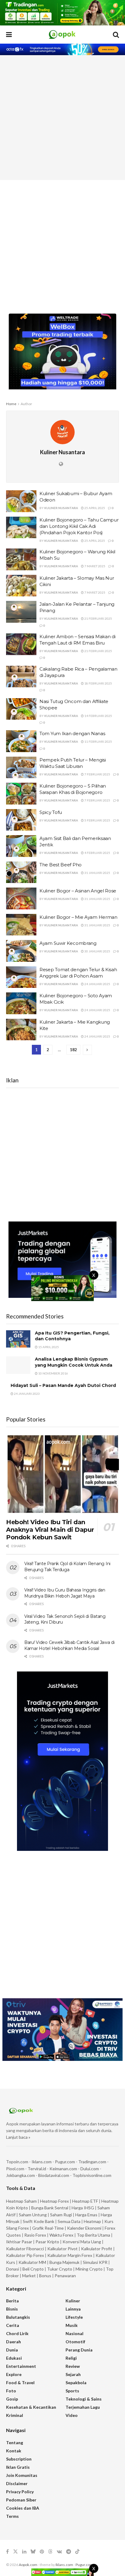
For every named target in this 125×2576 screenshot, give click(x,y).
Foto (11, 2391)
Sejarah (73, 2374)
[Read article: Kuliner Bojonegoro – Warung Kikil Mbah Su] (21, 559)
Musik (72, 2325)
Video (72, 2415)
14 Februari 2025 (98, 716)
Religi (71, 2358)
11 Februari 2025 (98, 741)
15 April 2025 (48, 1347)
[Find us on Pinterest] (42, 2552)
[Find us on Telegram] (69, 2552)
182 (73, 1050)
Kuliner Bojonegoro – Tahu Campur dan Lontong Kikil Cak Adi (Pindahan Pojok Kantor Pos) (79, 526)
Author (26, 404)
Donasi (13, 2269)
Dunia (12, 2350)
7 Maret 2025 (95, 566)
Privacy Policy (20, 2492)
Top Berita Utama (93, 2235)
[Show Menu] (9, 35)
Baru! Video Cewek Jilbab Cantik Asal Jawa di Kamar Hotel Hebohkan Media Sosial (69, 1645)
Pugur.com (65, 2162)
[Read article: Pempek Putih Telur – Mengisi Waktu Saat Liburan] (21, 768)
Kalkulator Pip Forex (25, 2255)
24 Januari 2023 (27, 1394)
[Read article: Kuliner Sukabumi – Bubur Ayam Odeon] (21, 501)
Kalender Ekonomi (84, 2228)
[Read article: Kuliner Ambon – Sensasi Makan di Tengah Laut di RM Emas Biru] (21, 644)
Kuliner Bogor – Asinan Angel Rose (78, 891)
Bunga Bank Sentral (50, 2208)
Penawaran (65, 2276)
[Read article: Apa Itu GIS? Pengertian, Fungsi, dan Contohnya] (18, 1339)
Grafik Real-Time (48, 2228)
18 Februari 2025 (98, 683)
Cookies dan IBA (23, 2508)
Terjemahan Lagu (83, 2407)
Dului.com (90, 2169)
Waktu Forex (61, 2235)
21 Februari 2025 (98, 618)
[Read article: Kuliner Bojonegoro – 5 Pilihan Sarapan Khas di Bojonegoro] (21, 794)
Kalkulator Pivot (62, 2249)
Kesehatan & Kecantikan (31, 2407)
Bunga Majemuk (64, 2262)
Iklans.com (42, 2162)
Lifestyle (74, 2317)
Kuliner (73, 2301)
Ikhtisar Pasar (19, 2242)
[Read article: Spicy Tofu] (21, 820)
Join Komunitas (22, 2475)
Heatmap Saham (21, 2201)
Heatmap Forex (54, 2201)
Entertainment (21, 2366)
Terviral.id (37, 2169)
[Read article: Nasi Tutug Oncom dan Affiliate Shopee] (21, 709)
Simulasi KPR (95, 2262)
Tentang (15, 2443)
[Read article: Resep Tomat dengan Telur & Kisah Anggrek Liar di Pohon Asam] (21, 977)
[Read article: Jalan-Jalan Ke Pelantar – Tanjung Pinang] (21, 612)
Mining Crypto (89, 2269)
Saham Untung (33, 2215)
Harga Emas (86, 2215)
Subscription (19, 2459)
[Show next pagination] (87, 1050)
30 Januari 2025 (97, 951)
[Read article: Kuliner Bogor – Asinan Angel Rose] (21, 898)
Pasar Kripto (47, 2242)
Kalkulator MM (32, 2262)
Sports (72, 2391)
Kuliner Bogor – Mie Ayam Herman (78, 917)
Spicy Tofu (51, 812)
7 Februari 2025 (97, 774)
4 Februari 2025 (97, 853)
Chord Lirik (17, 2333)
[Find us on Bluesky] (33, 2552)
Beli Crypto (33, 2269)
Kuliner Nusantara (61, 508)
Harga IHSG (83, 2208)
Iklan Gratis (18, 2467)
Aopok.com (28, 2565)
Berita (12, 2301)
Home (11, 404)
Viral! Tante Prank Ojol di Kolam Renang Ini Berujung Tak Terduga (67, 1567)
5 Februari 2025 (97, 820)
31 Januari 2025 (97, 873)
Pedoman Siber (21, 2500)
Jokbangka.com (20, 2175)
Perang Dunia (79, 2350)
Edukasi (14, 2358)
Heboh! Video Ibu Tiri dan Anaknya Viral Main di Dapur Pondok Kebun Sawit (50, 1530)
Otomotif (75, 2342)
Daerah (14, 2342)
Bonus (46, 2276)
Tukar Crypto (60, 2269)
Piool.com (15, 2169)
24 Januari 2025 (97, 984)
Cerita (13, 2325)
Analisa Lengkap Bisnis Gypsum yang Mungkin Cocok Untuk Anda (74, 1362)
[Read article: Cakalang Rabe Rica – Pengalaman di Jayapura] (21, 677)
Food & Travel (20, 2383)
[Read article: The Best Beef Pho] (21, 872)
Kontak (14, 2451)
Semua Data (69, 2221)
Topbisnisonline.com (92, 2175)
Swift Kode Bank (39, 2221)
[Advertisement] (62, 118)
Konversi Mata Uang (82, 2242)
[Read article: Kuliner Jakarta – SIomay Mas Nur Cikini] (21, 586)
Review (73, 2366)
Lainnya (73, 2309)
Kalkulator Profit (97, 2249)
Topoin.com (17, 2162)
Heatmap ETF (85, 2201)
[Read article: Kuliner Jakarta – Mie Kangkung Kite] (21, 1030)
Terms (12, 2516)
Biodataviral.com (54, 2175)
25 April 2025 (94, 508)
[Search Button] (116, 35)
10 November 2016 (53, 1373)
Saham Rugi (61, 2215)
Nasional (74, 2333)
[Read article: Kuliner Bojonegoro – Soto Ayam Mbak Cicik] (21, 1003)
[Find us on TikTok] (77, 2552)
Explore (14, 2374)
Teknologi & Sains (84, 2399)
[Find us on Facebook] (7, 2552)
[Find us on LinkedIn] (24, 2552)
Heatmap (92, 2221)
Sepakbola (76, 2383)
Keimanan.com (63, 2169)
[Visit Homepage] (62, 35)
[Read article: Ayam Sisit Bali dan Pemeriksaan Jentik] (21, 846)
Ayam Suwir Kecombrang (68, 943)
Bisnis (12, 2309)
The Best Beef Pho (61, 865)
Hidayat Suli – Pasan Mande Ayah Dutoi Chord (63, 1385)
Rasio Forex (35, 2235)
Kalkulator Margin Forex (70, 2255)
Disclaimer (17, 2483)
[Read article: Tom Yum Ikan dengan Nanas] (21, 741)
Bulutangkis (18, 2317)
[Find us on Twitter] (15, 2552)
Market (29, 2276)
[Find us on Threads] (50, 2552)
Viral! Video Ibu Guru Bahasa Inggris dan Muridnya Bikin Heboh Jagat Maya (65, 1593)
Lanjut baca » (18, 2137)
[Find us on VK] (59, 2552)
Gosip (12, 2399)
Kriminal (15, 2415)
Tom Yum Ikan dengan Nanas (72, 733)
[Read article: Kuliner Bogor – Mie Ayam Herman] (21, 925)
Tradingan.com (92, 2162)
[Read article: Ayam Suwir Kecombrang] (21, 951)
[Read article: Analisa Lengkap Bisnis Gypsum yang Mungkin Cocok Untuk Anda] (18, 1365)
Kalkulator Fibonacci (25, 2249)
